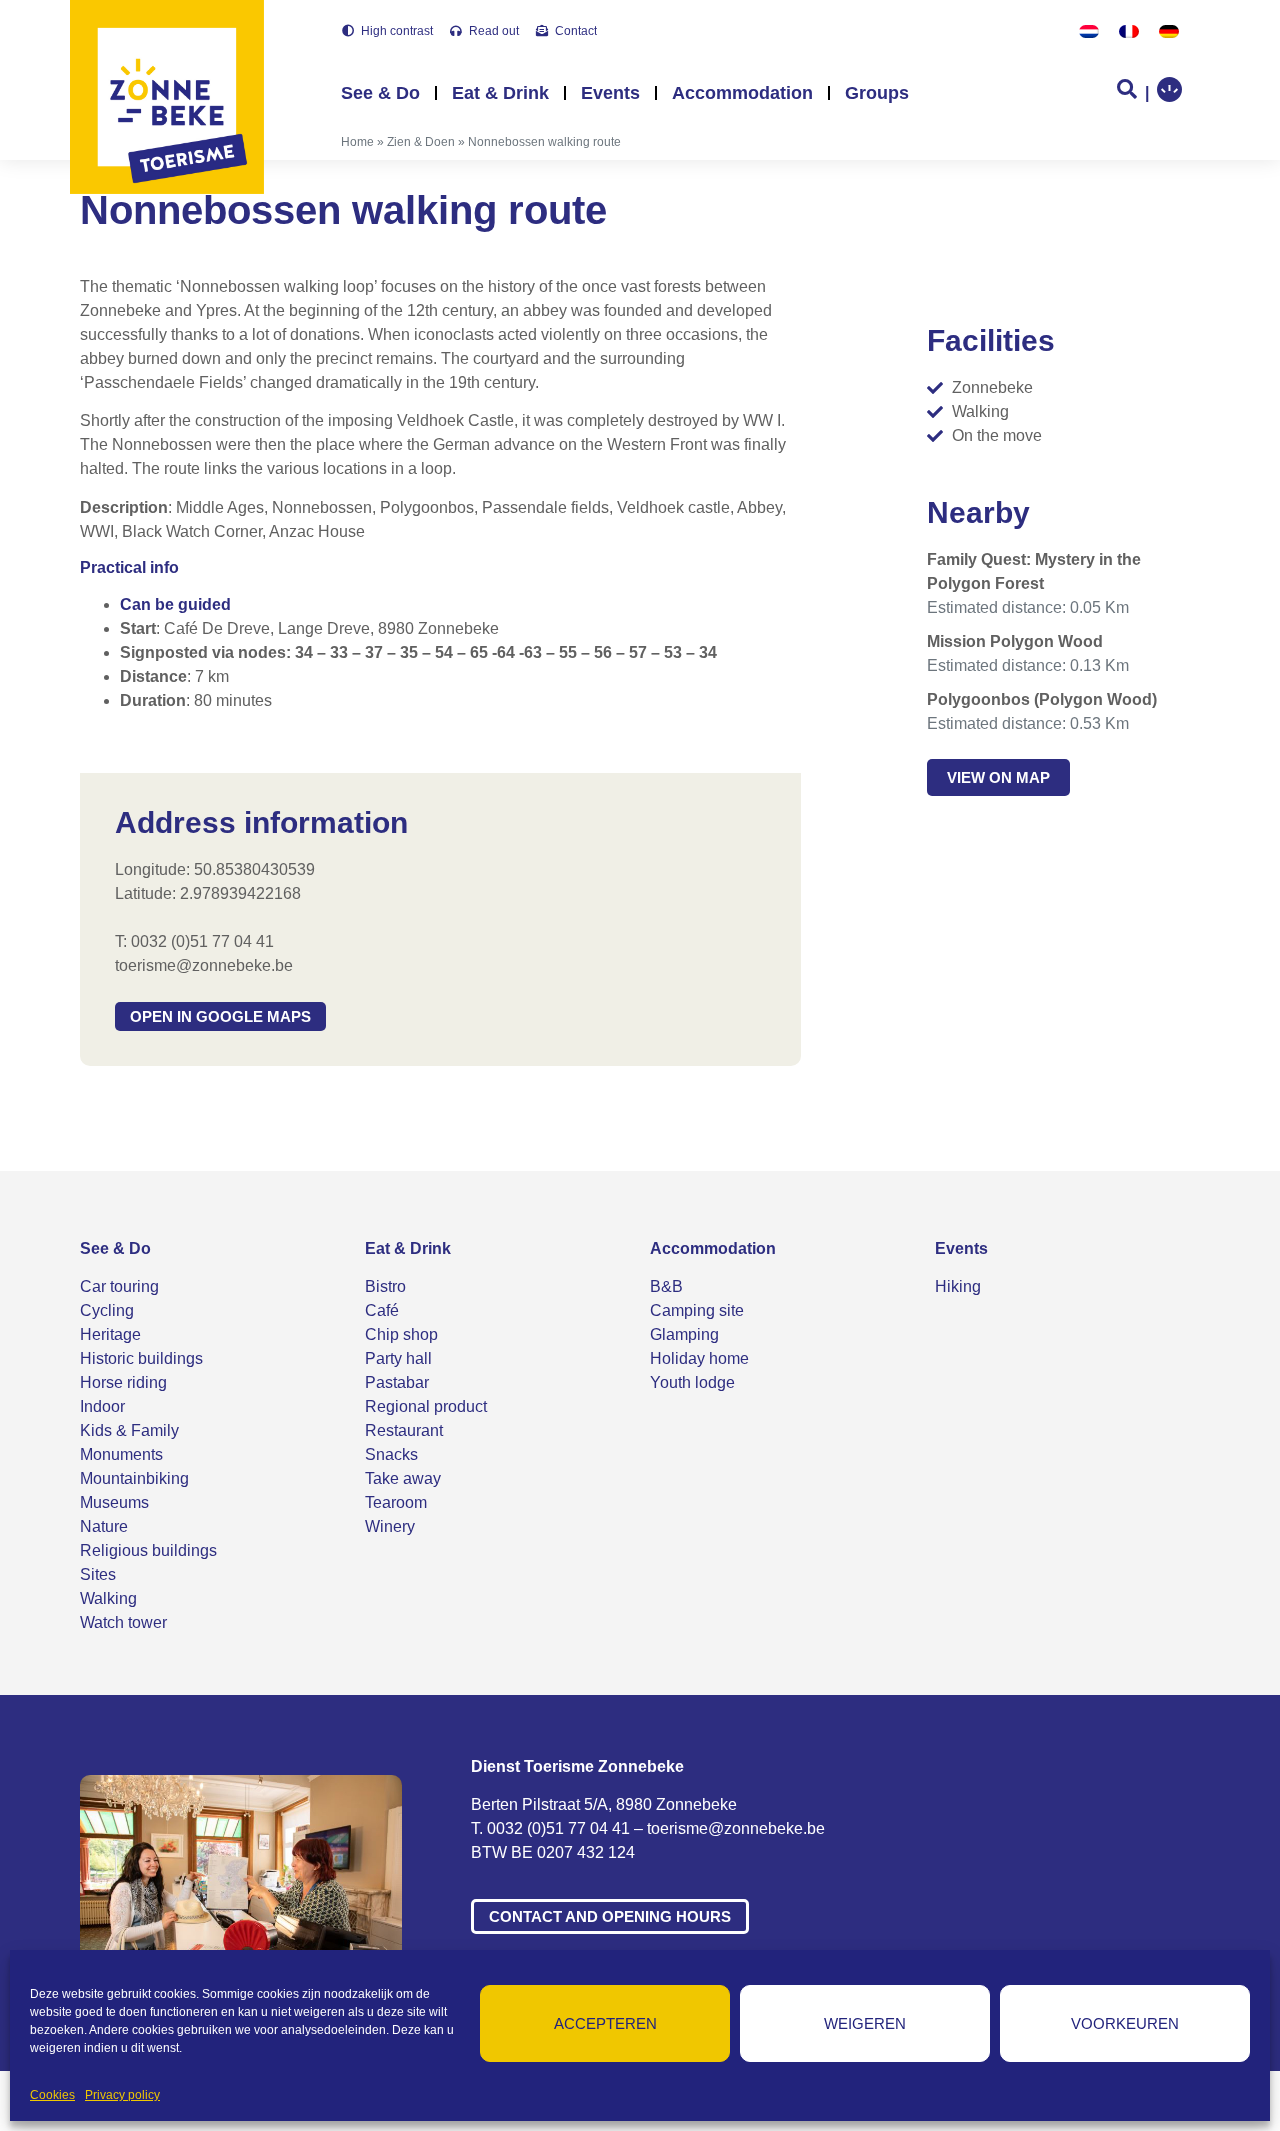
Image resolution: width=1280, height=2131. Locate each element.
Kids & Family (129, 1430)
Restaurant (404, 1430)
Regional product (426, 1406)
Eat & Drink (500, 93)
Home (357, 142)
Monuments (121, 1454)
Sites (98, 1574)
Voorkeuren (1125, 2023)
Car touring (119, 1286)
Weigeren (865, 2023)
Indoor (102, 1406)
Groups (877, 93)
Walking (108, 1598)
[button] (220, 1016)
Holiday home (699, 1358)
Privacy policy (122, 2095)
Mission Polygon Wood (1015, 641)
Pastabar (397, 1382)
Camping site (697, 1310)
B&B (666, 1286)
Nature (104, 1526)
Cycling (107, 1310)
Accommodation (742, 93)
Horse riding (123, 1382)
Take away (403, 1478)
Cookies (52, 2095)
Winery (390, 1526)
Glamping (684, 1334)
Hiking (958, 1286)
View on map (998, 777)
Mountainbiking (134, 1478)
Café (382, 1310)
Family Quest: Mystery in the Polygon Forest (1034, 571)
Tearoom (396, 1502)
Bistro (385, 1286)
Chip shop (401, 1334)
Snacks (391, 1454)
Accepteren (605, 2023)
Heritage (110, 1334)
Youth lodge (692, 1382)
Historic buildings (141, 1358)
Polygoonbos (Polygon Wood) (1042, 699)
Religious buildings (148, 1550)
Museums (114, 1502)
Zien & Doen (421, 142)
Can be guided (175, 604)
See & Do (380, 93)
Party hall (398, 1358)
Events (610, 93)
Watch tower (123, 1622)
